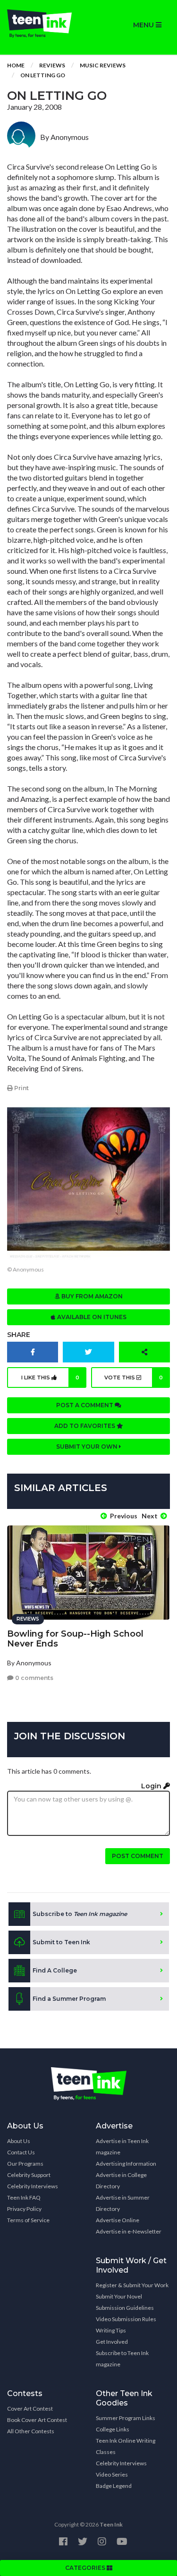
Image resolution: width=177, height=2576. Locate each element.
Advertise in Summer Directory (123, 2203)
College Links (113, 2429)
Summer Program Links (126, 2418)
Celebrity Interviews (33, 2186)
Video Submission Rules (126, 2319)
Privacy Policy (24, 2209)
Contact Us (21, 2152)
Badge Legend (114, 2486)
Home (16, 65)
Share (19, 1335)
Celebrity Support (29, 2175)
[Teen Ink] (44, 24)
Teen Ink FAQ (24, 2197)
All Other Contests (31, 2431)
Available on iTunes (91, 1317)
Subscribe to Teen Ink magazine (122, 2359)
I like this (50, 1378)
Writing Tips (111, 2330)
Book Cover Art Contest (37, 2420)
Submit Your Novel (119, 2296)
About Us (19, 2141)
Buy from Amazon (91, 1296)
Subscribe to (80, 1914)
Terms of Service (28, 2220)
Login (152, 1786)
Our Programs (25, 2164)
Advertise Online (118, 2220)
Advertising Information (126, 2164)
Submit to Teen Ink (61, 1942)
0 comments (34, 1678)
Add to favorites (85, 1426)
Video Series (112, 2474)
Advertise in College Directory (121, 2181)
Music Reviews (103, 65)
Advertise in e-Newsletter (129, 2231)
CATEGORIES (86, 2568)
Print (21, 1088)
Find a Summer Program (69, 1999)
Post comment (138, 1856)
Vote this (134, 1378)
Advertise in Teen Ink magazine (122, 2147)
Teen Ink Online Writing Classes (126, 2446)
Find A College (55, 1970)
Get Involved (112, 2342)
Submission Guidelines (125, 2308)
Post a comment (85, 1405)
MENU (144, 25)
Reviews (52, 65)
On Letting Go (43, 75)
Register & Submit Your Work (132, 2285)
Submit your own (88, 1447)
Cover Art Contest (30, 2409)
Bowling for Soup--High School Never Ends (75, 1639)
